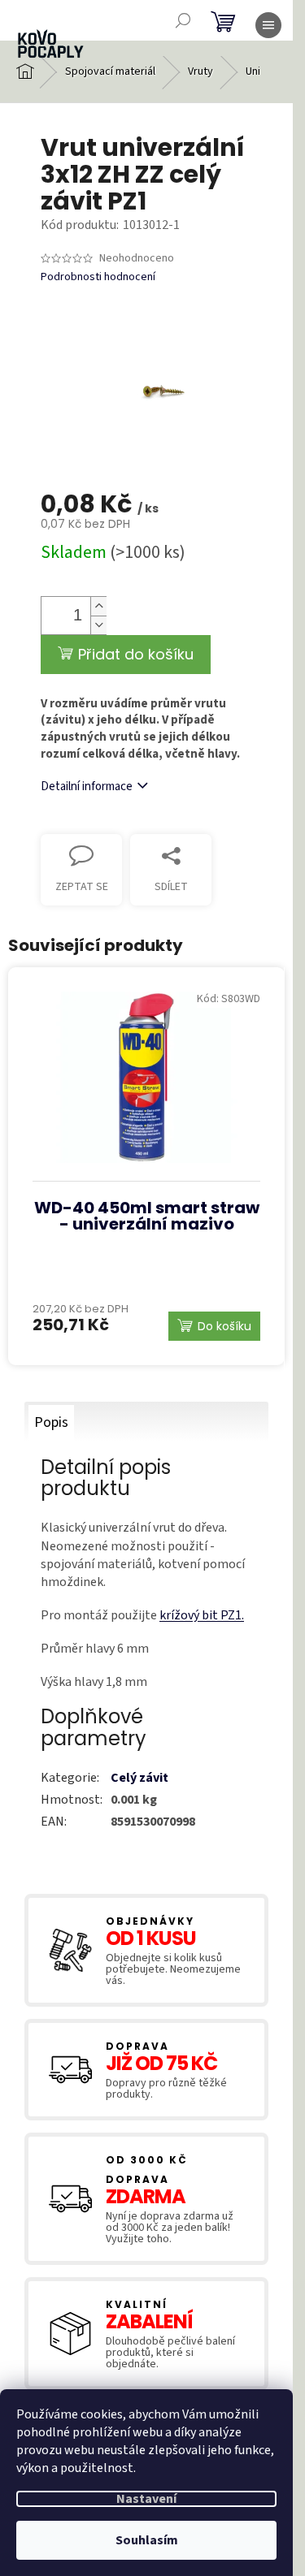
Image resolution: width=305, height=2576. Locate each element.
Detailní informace (87, 787)
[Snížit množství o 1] (98, 625)
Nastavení (146, 2499)
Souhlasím (147, 2540)
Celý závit (139, 1778)
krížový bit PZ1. (202, 1615)
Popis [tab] (51, 1422)
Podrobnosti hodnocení (98, 277)
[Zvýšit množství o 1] (98, 606)
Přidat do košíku (136, 654)
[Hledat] (183, 20)
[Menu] (268, 25)
